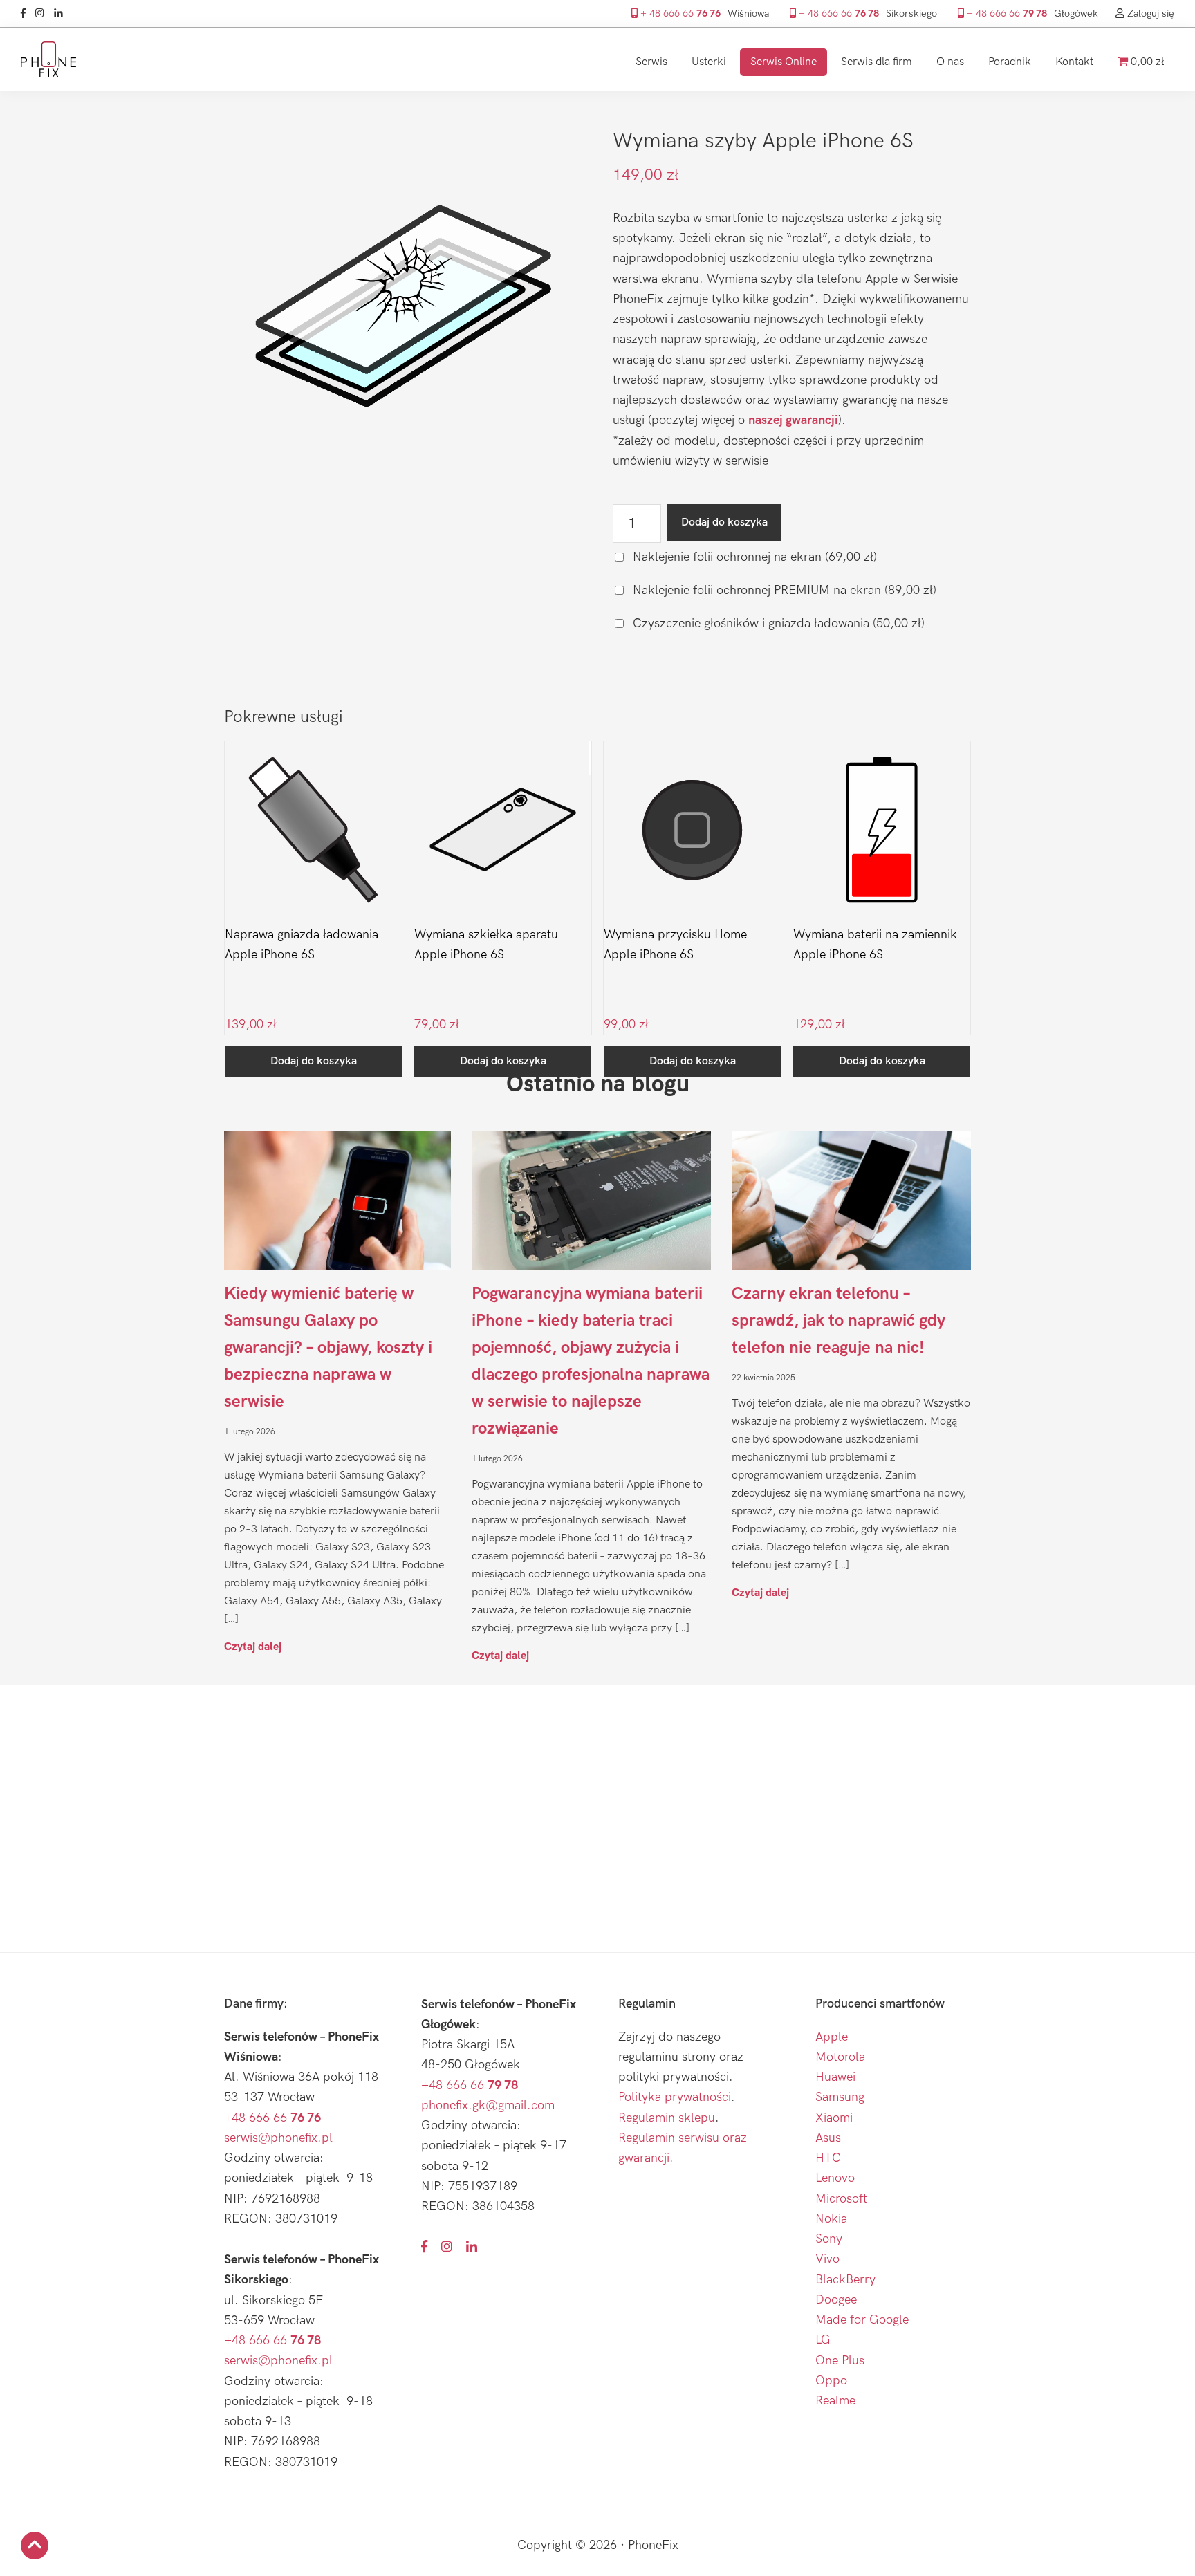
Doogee (836, 2300)
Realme (835, 2401)
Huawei (835, 2077)
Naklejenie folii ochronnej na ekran (753, 557)
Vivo (827, 2259)
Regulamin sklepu (667, 2118)
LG (823, 2340)
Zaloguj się (1149, 13)
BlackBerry (845, 2280)
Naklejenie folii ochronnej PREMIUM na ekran (783, 590)
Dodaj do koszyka (724, 522)
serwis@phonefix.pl (278, 2138)
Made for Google (862, 2320)
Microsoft (841, 2199)
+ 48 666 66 (679, 13)
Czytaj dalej (253, 1646)
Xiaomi (834, 2118)
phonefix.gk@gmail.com (488, 2105)
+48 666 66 (272, 2118)
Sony (829, 2239)
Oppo (831, 2381)
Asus (828, 2138)
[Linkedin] (62, 13)
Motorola (840, 2057)
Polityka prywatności (675, 2097)
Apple (832, 2037)
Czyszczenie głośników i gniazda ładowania (777, 623)
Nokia (831, 2219)
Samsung (840, 2097)
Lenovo (835, 2178)
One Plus (840, 2361)
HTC (828, 2158)
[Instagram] (43, 13)
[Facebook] (27, 13)
